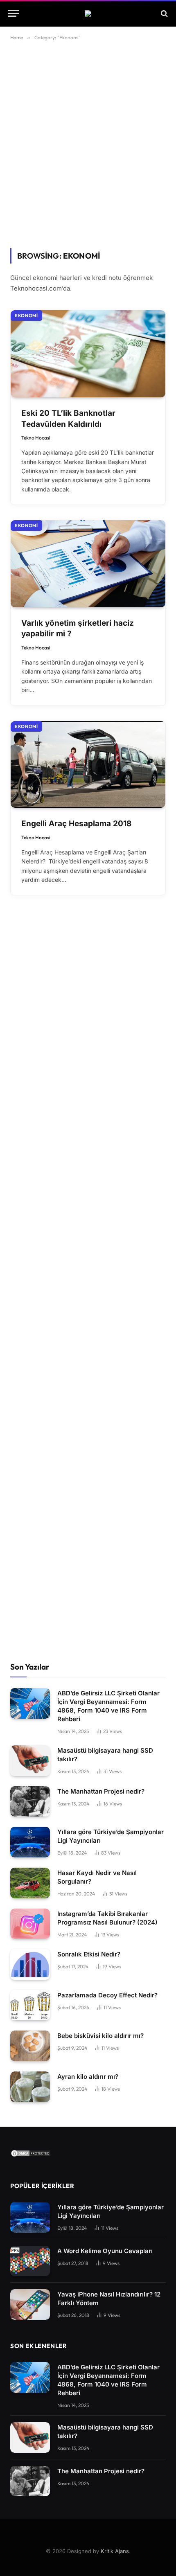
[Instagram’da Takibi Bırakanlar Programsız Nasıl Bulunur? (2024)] (30, 1924)
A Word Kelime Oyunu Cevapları (105, 2251)
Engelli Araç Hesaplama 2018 (76, 824)
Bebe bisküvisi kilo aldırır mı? (100, 2036)
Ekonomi (26, 316)
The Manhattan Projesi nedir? (101, 1791)
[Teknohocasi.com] (88, 14)
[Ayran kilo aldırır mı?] (30, 2087)
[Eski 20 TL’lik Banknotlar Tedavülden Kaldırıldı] (88, 354)
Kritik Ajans (115, 2551)
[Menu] (14, 13)
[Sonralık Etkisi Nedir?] (30, 1964)
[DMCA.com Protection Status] (31, 2155)
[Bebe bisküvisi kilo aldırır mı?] (30, 2046)
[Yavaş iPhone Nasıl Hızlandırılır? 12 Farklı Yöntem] (30, 2304)
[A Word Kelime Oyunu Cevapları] (30, 2261)
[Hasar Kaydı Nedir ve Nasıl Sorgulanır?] (30, 1883)
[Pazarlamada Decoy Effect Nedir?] (30, 2005)
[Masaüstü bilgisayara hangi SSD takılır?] (30, 1761)
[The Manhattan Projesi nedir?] (30, 1802)
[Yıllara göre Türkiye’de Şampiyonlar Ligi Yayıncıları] (30, 1842)
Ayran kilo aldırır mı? (88, 2077)
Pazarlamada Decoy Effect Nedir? (107, 1995)
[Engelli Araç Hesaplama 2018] (88, 765)
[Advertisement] (88, 143)
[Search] (164, 13)
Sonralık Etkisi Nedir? (89, 1954)
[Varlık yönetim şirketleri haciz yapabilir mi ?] (88, 564)
